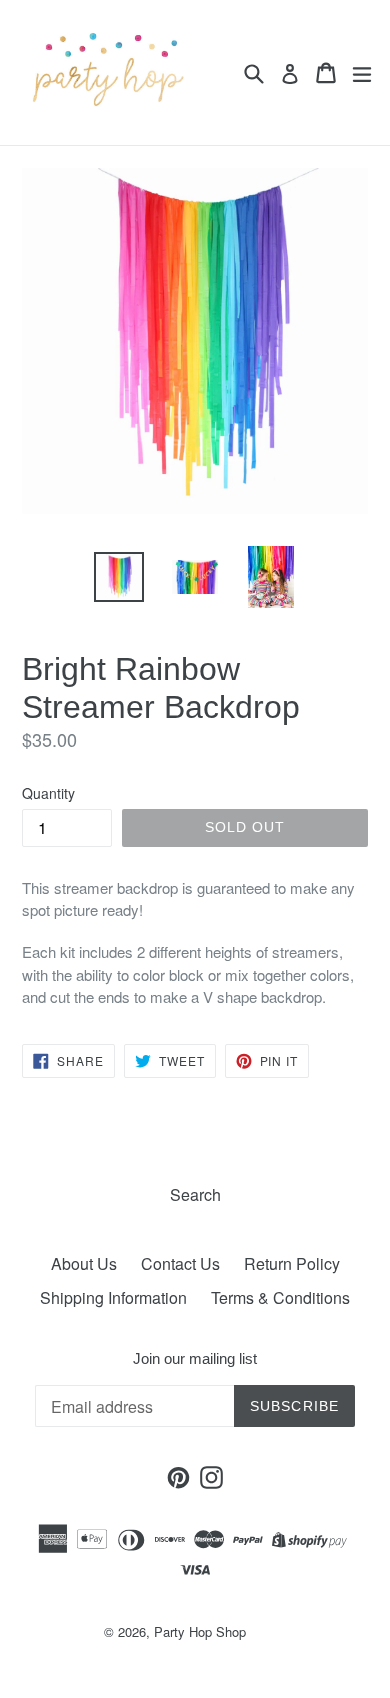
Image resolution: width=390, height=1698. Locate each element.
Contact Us (180, 1263)
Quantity (48, 793)
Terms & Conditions (280, 1297)
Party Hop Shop (200, 1631)
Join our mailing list (195, 1358)
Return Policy (292, 1263)
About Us (84, 1263)
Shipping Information (113, 1297)
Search (195, 1194)
